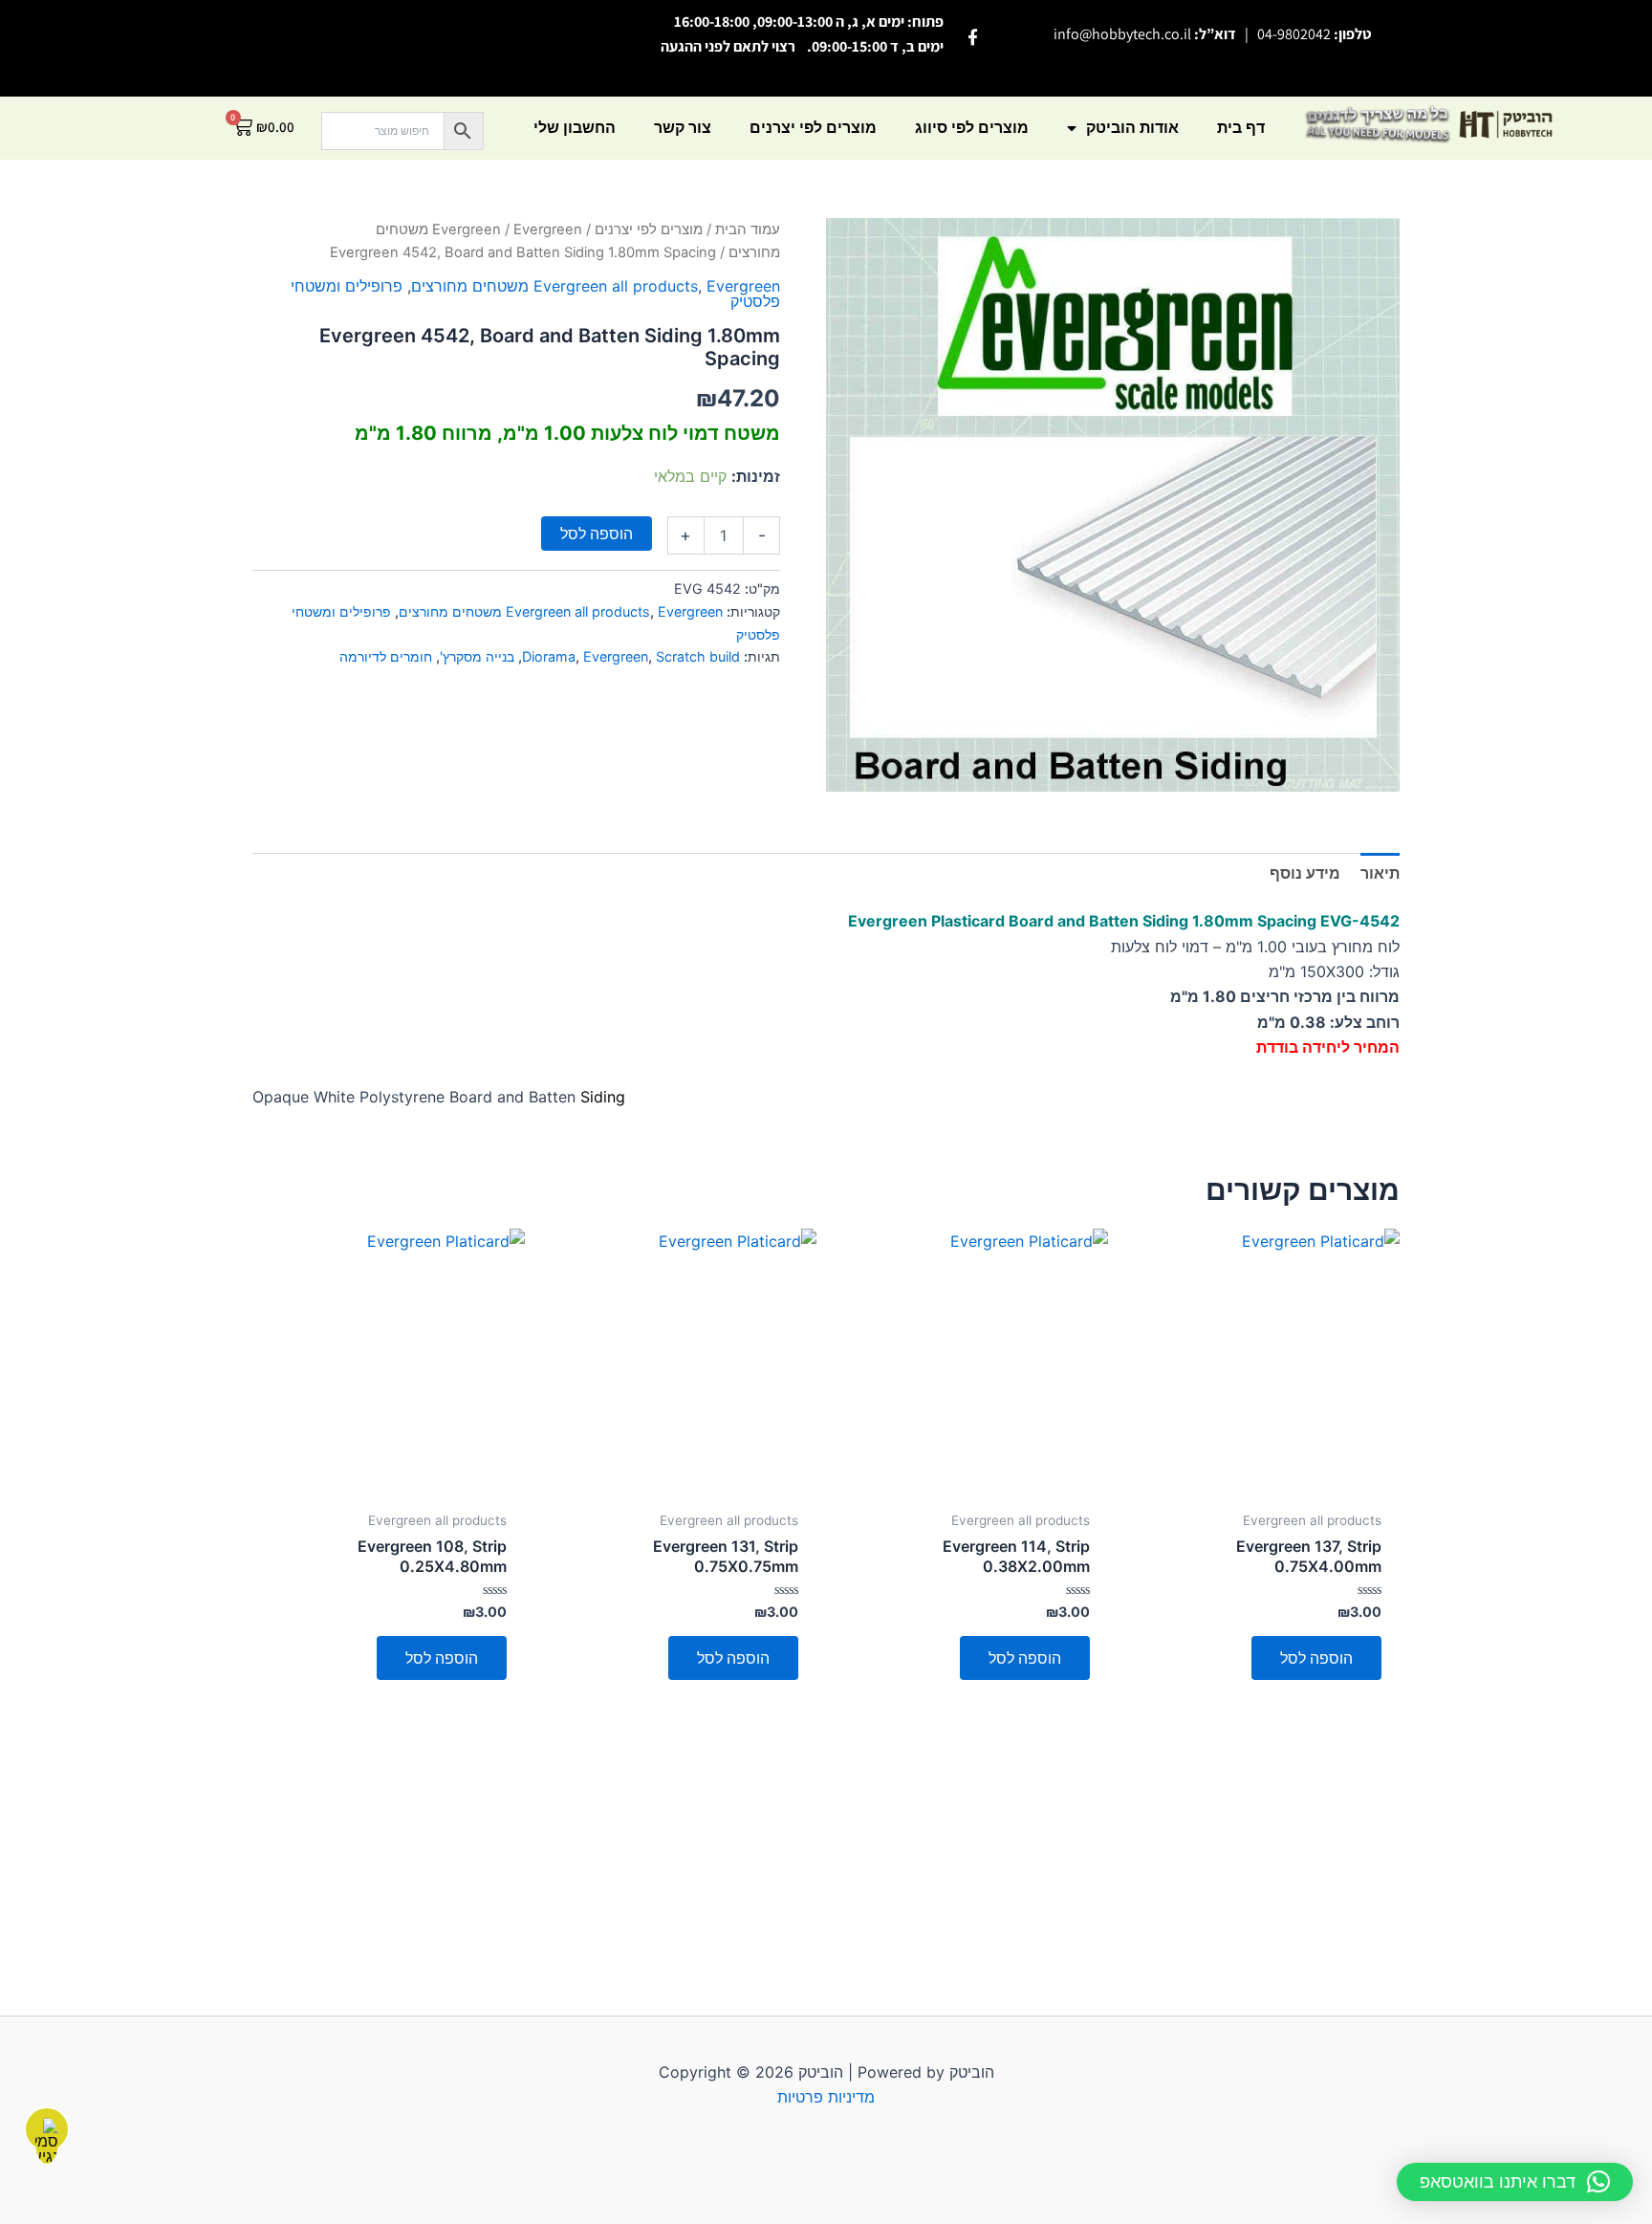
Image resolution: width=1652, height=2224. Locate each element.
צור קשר (683, 128)
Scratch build (698, 656)
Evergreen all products (616, 286)
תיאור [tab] (1380, 873)
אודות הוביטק (1132, 128)
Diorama (549, 656)
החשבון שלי (575, 128)
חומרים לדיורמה (386, 656)
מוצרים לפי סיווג (972, 128)
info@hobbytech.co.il (1122, 34)
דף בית (1241, 128)
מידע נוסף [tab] (1305, 873)
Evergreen (467, 229)
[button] (1515, 2182)
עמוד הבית (748, 229)
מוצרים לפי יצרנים (813, 128)
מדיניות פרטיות (826, 2097)
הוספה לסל (597, 534)
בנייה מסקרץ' (477, 656)
